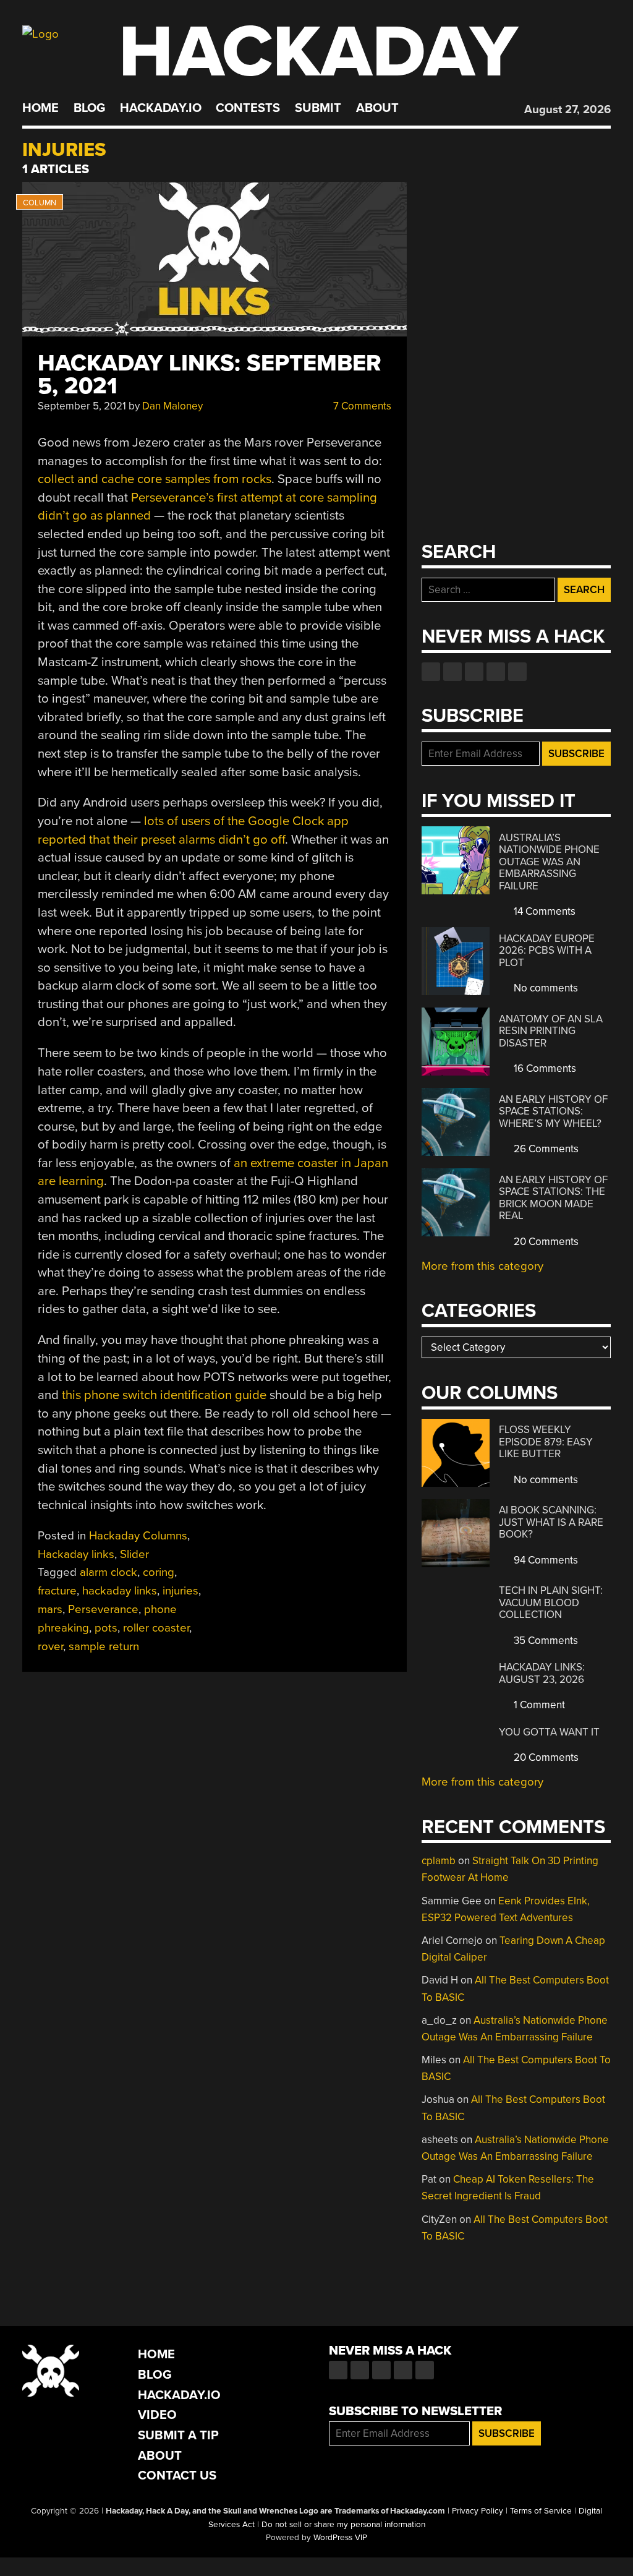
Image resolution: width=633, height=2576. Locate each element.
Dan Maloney (172, 406)
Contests (248, 108)
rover (50, 1646)
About (377, 108)
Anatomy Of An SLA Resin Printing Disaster (551, 1031)
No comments (545, 988)
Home (40, 108)
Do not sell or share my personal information (343, 2525)
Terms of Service (541, 2511)
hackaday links (120, 1591)
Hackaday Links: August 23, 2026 (542, 1673)
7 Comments (361, 406)
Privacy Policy (478, 2511)
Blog (89, 108)
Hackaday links (76, 1554)
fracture (57, 1591)
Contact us (517, 672)
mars (50, 1609)
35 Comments (545, 1641)
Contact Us (177, 2475)
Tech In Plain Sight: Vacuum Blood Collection (551, 1603)
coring (159, 1572)
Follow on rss (496, 672)
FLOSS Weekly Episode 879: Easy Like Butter (546, 1442)
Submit (318, 108)
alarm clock (108, 1572)
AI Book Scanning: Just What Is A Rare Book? (551, 1522)
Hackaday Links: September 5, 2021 (210, 375)
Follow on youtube (474, 672)
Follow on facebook (431, 672)
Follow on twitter (452, 672)
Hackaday (318, 52)
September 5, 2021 (82, 406)
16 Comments (544, 1068)
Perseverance (103, 1609)
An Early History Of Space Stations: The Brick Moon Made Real (553, 1198)
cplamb (439, 1861)
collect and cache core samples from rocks (155, 479)
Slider (134, 1554)
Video (157, 2415)
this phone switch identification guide (164, 1395)
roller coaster (156, 1628)
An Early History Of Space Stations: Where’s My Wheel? (553, 1111)
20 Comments (545, 1242)
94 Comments (545, 1560)
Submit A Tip (178, 2435)
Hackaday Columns (138, 1536)
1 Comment (538, 1705)
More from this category (482, 1266)
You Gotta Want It (549, 1732)
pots (106, 1628)
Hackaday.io (161, 108)
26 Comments (545, 1149)
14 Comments (543, 911)
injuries (181, 1591)
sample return (104, 1646)
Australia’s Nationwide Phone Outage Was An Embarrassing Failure (549, 862)
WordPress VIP (340, 2538)
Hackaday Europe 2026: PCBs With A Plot (547, 951)
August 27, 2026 (567, 109)
